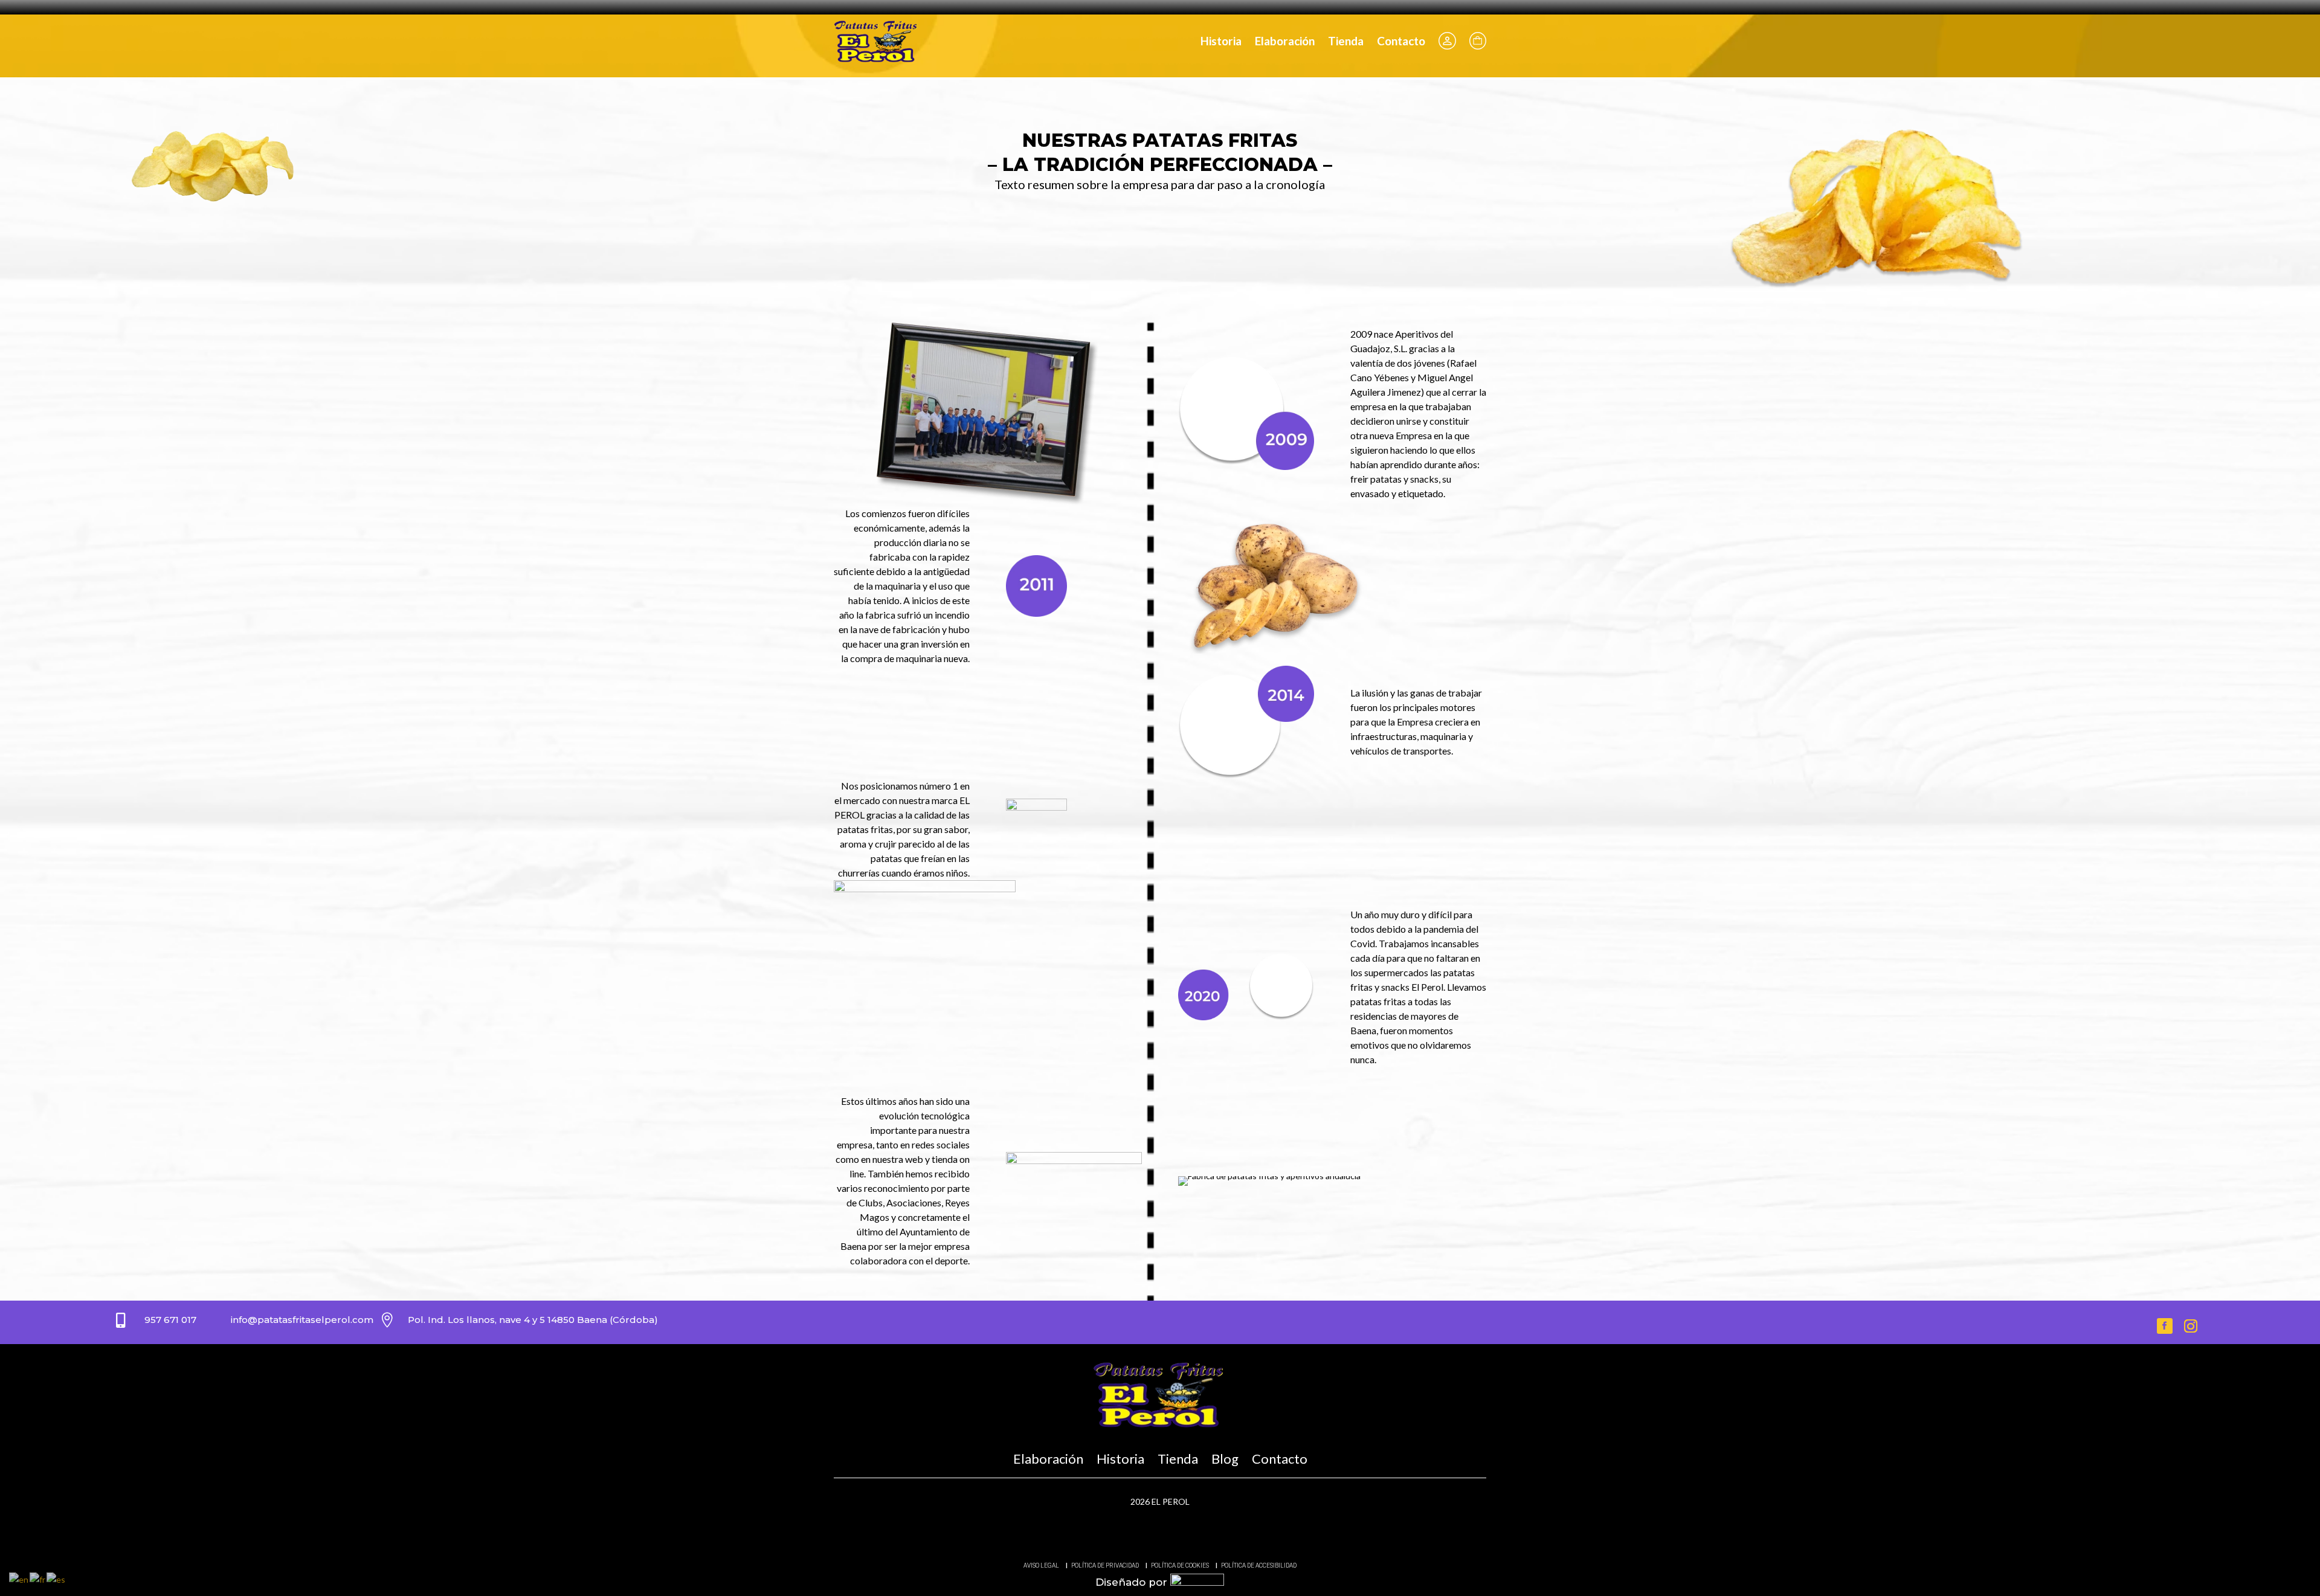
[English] (19, 1579)
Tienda (1346, 41)
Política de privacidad (1105, 1565)
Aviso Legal (1041, 1565)
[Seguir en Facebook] (2165, 1326)
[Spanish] (56, 1579)
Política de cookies (1180, 1565)
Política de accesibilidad (1259, 1565)
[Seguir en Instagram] (2191, 1326)
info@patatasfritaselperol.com (302, 1320)
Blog (1225, 1459)
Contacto (1401, 41)
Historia (1221, 41)
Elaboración (1285, 41)
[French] (38, 1579)
